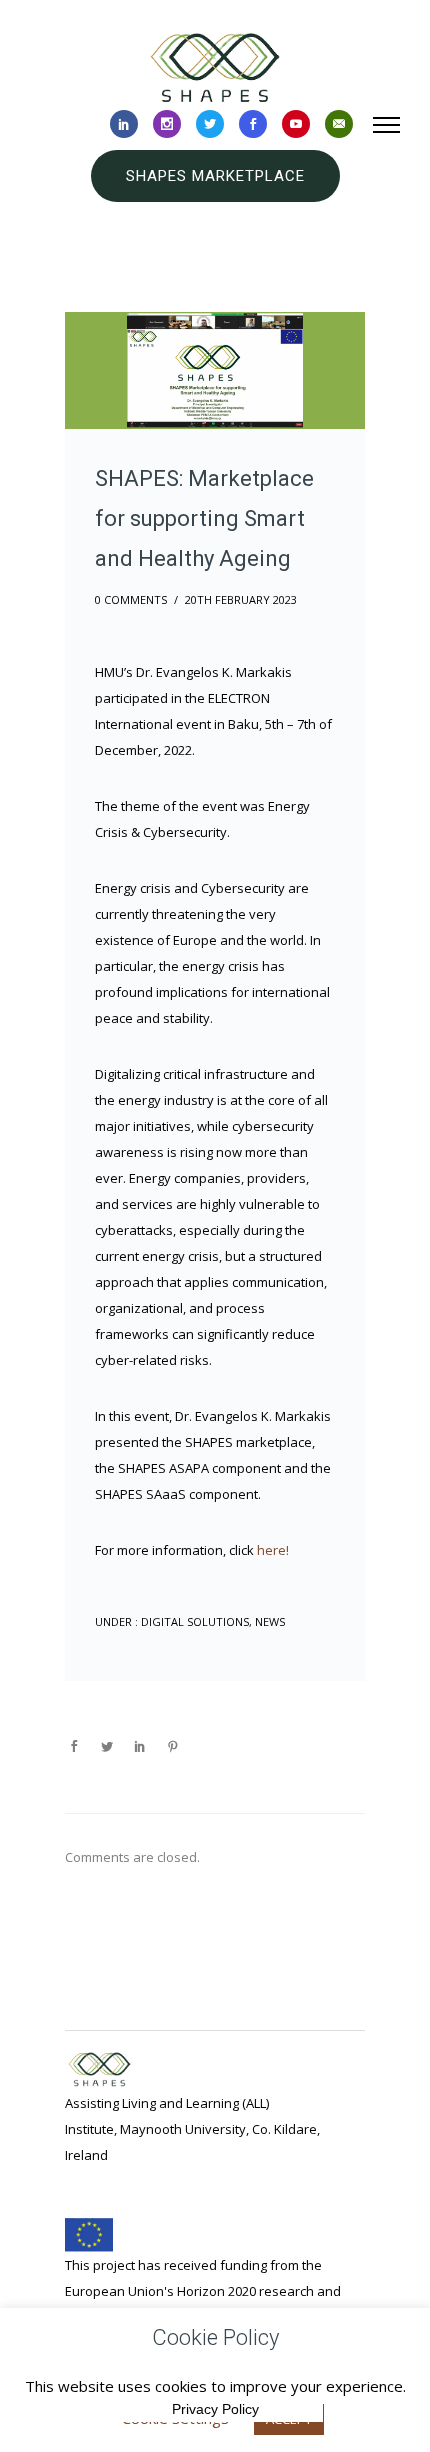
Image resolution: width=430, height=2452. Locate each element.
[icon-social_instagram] (167, 125)
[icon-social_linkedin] (124, 125)
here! (273, 1550)
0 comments (131, 599)
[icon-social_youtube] (296, 125)
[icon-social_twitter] (210, 125)
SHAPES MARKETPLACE (215, 176)
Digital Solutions (193, 1621)
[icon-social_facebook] (253, 125)
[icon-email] (339, 125)
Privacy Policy (215, 2409)
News (270, 1621)
